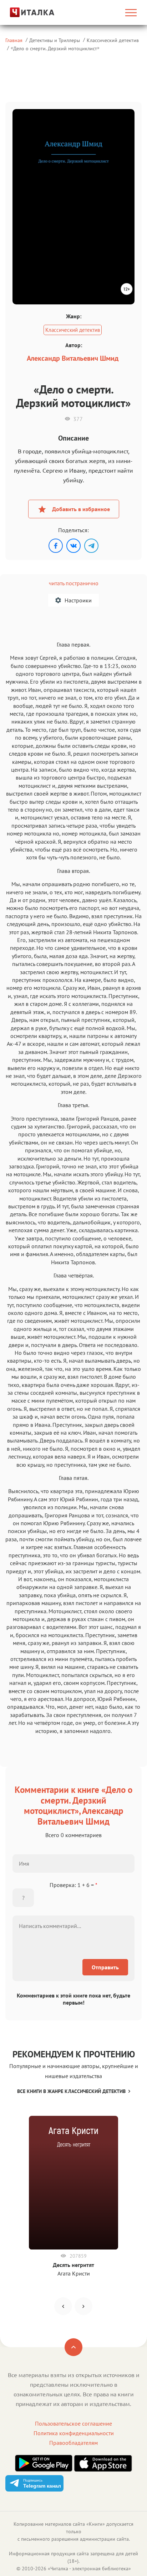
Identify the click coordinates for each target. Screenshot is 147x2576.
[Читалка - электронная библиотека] (25, 12)
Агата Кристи (74, 2273)
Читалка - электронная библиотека (89, 2569)
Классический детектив (113, 40)
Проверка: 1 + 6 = (73, 1885)
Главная (14, 40)
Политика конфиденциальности (74, 2433)
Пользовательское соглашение (73, 2423)
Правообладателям (73, 2443)
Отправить (105, 1967)
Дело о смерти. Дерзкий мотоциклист (55, 48)
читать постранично (74, 583)
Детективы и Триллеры (55, 40)
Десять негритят (73, 2265)
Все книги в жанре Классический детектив (71, 2091)
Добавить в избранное (81, 509)
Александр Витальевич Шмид (73, 358)
